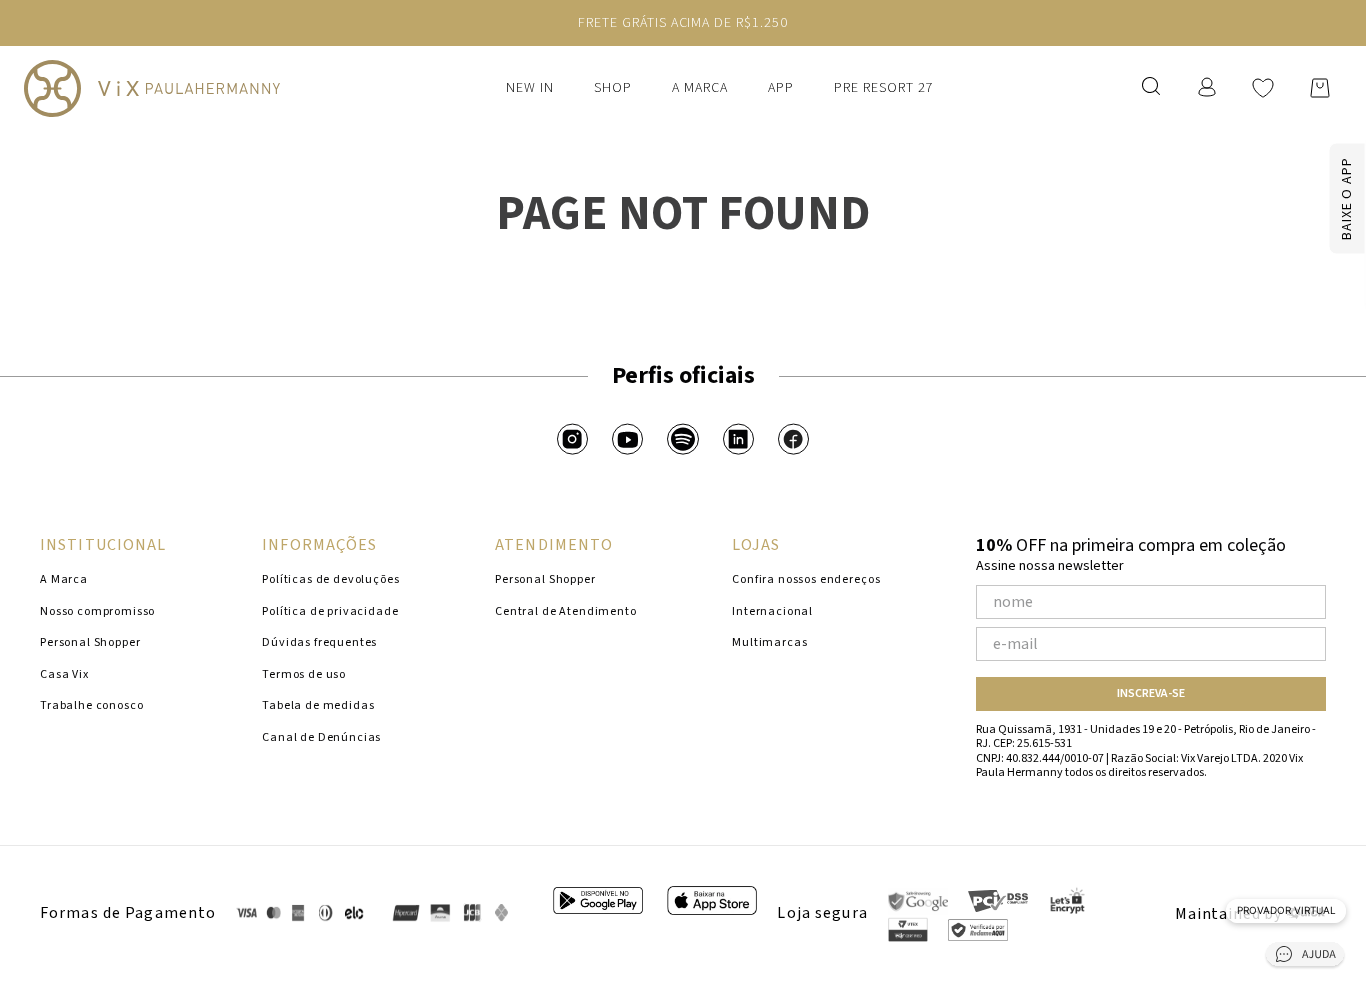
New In (530, 88)
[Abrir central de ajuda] (1305, 957)
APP (781, 88)
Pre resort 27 (884, 88)
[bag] (1320, 88)
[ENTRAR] (1209, 87)
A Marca (700, 88)
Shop (613, 88)
